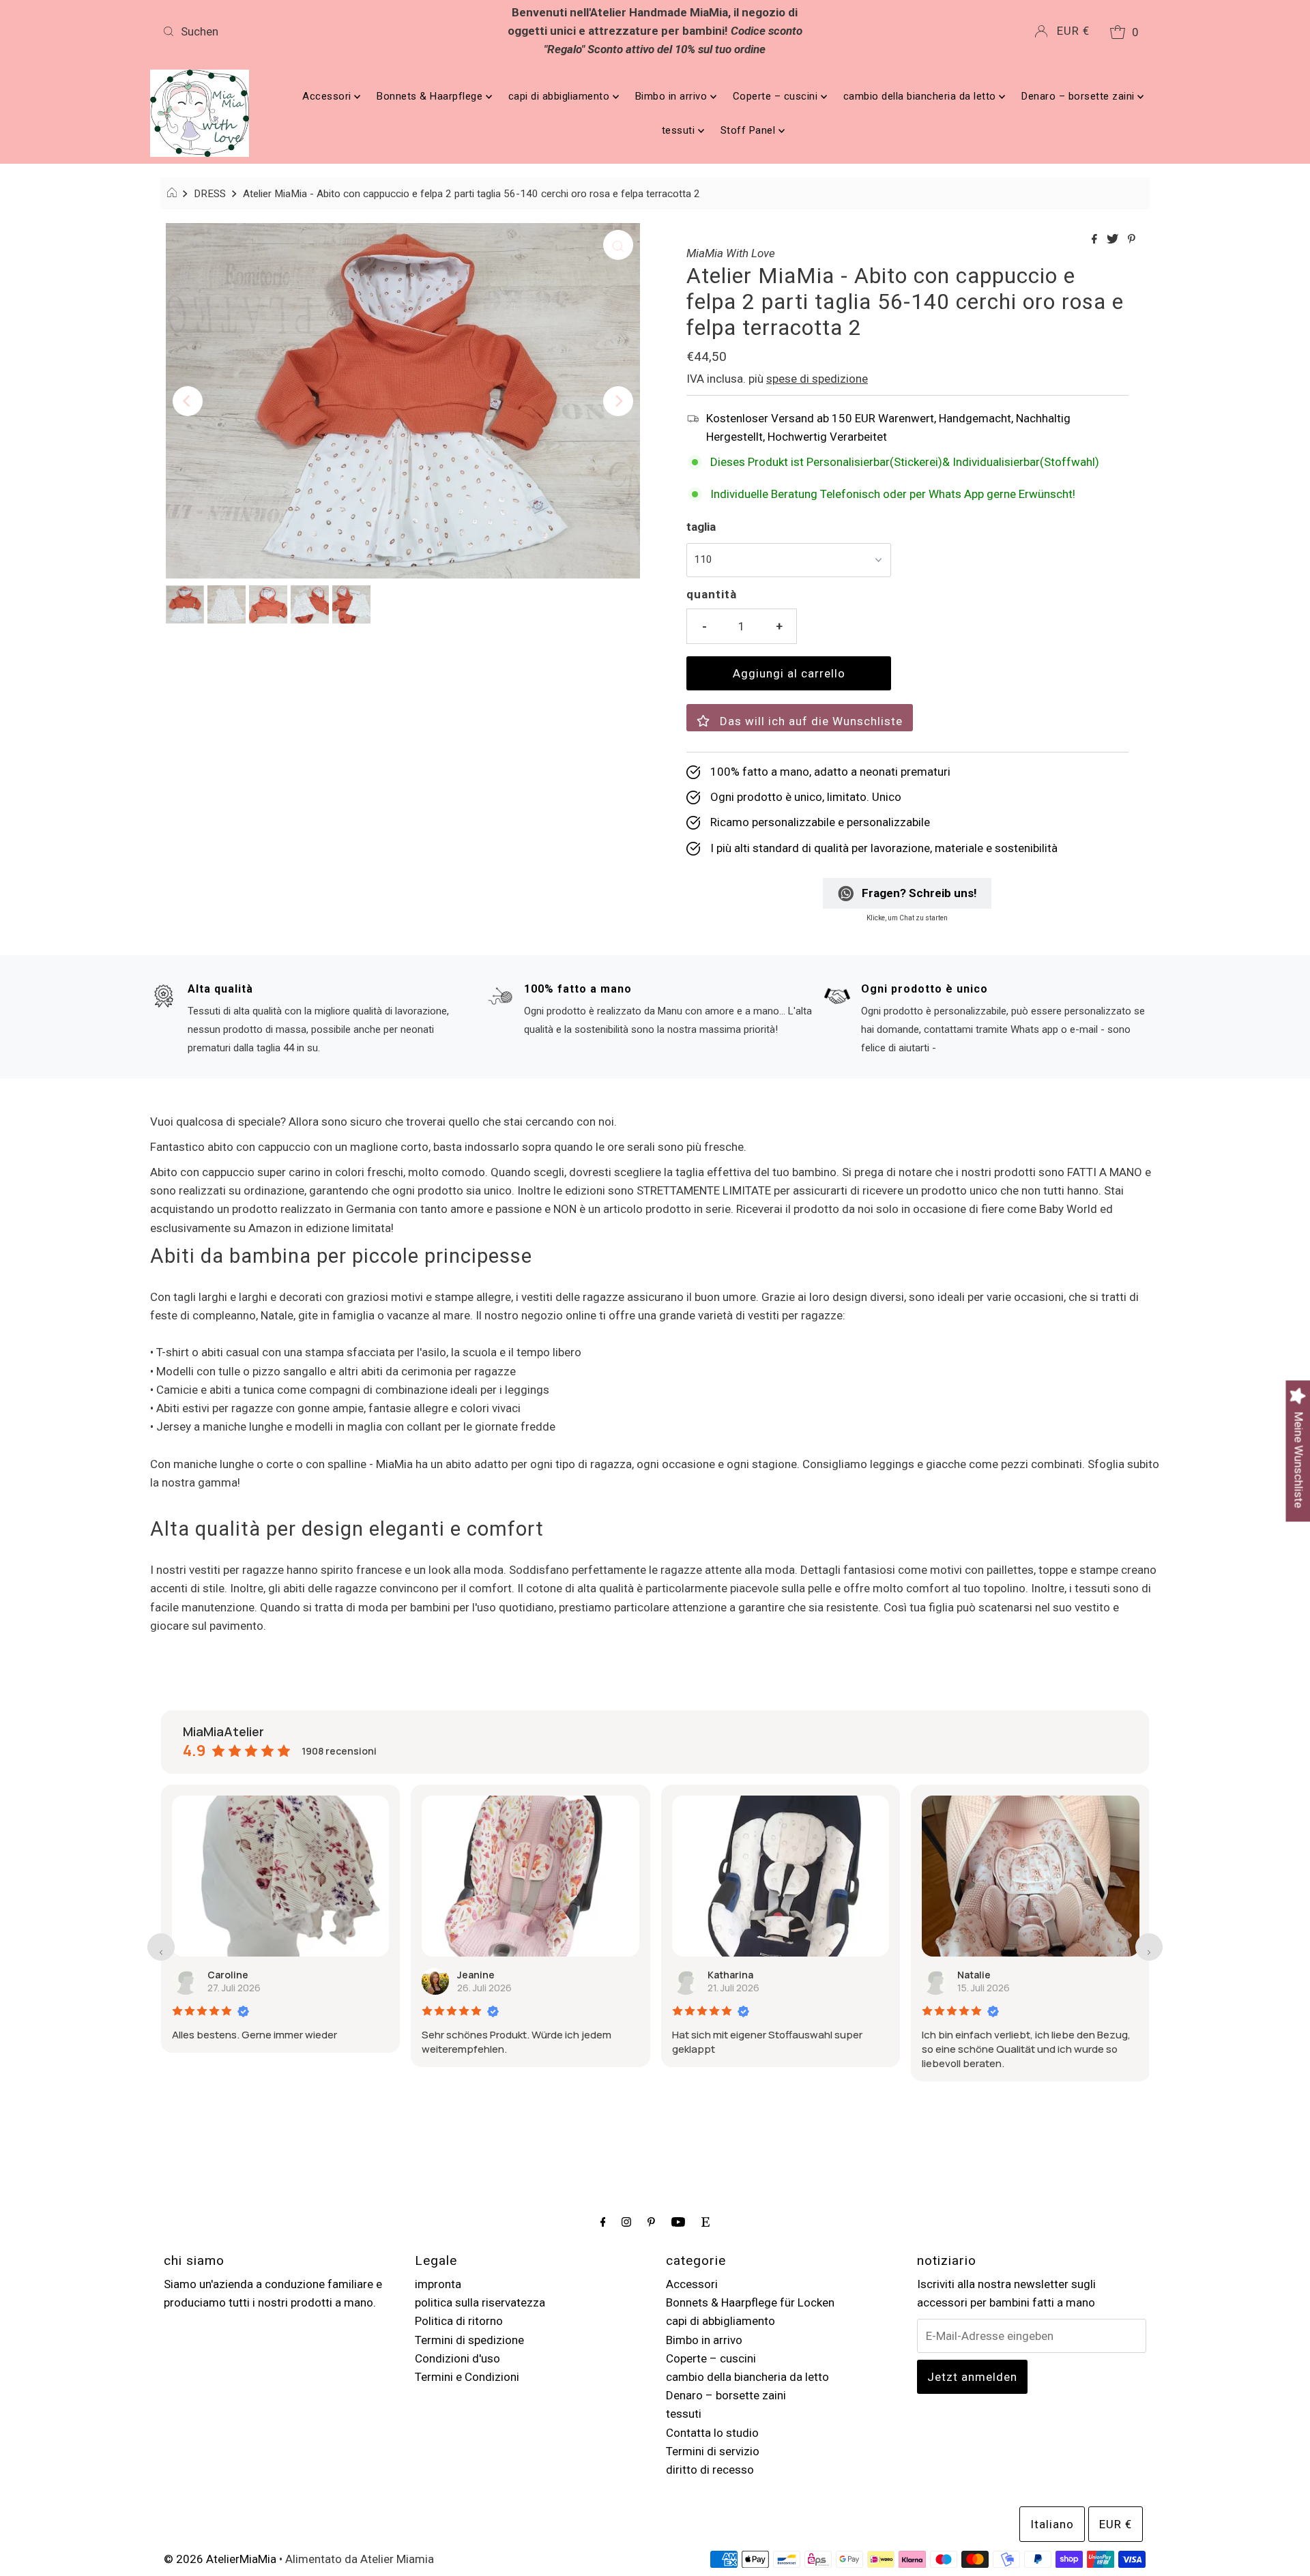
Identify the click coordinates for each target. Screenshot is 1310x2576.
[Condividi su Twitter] (1114, 240)
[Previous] (188, 401)
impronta (438, 2284)
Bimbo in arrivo (673, 96)
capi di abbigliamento (561, 96)
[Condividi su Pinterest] (1132, 240)
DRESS (210, 194)
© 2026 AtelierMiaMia (220, 2559)
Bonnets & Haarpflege (431, 96)
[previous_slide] (161, 1947)
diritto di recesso (710, 2470)
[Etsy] (705, 2222)
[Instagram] (626, 2222)
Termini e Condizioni (467, 2377)
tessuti (680, 130)
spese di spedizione (817, 379)
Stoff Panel (749, 130)
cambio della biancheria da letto (921, 96)
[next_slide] (1149, 1947)
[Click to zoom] (618, 245)
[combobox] (319, 31)
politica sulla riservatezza (480, 2302)
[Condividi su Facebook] (1096, 240)
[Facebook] (603, 2222)
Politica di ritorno (459, 2321)
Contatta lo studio (712, 2433)
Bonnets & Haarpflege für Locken (750, 2302)
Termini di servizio (713, 2451)
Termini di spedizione (469, 2340)
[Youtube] (678, 2222)
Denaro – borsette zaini (1079, 96)
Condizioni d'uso (457, 2358)
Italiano (1052, 2524)
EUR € (1073, 31)
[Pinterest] (651, 2222)
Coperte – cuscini (777, 96)
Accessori (328, 96)
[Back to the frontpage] (174, 194)
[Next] (618, 401)
